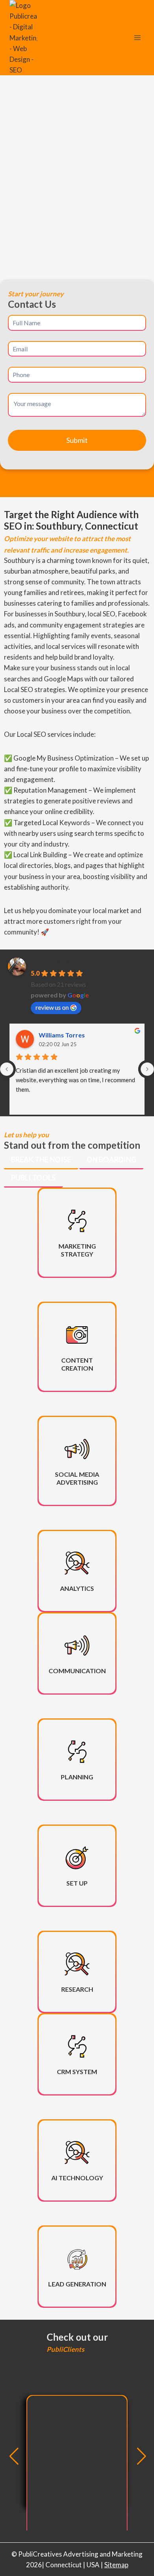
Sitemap (116, 2565)
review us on (52, 1007)
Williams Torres (62, 1035)
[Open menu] (137, 38)
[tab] (41, 1160)
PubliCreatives (54, 962)
